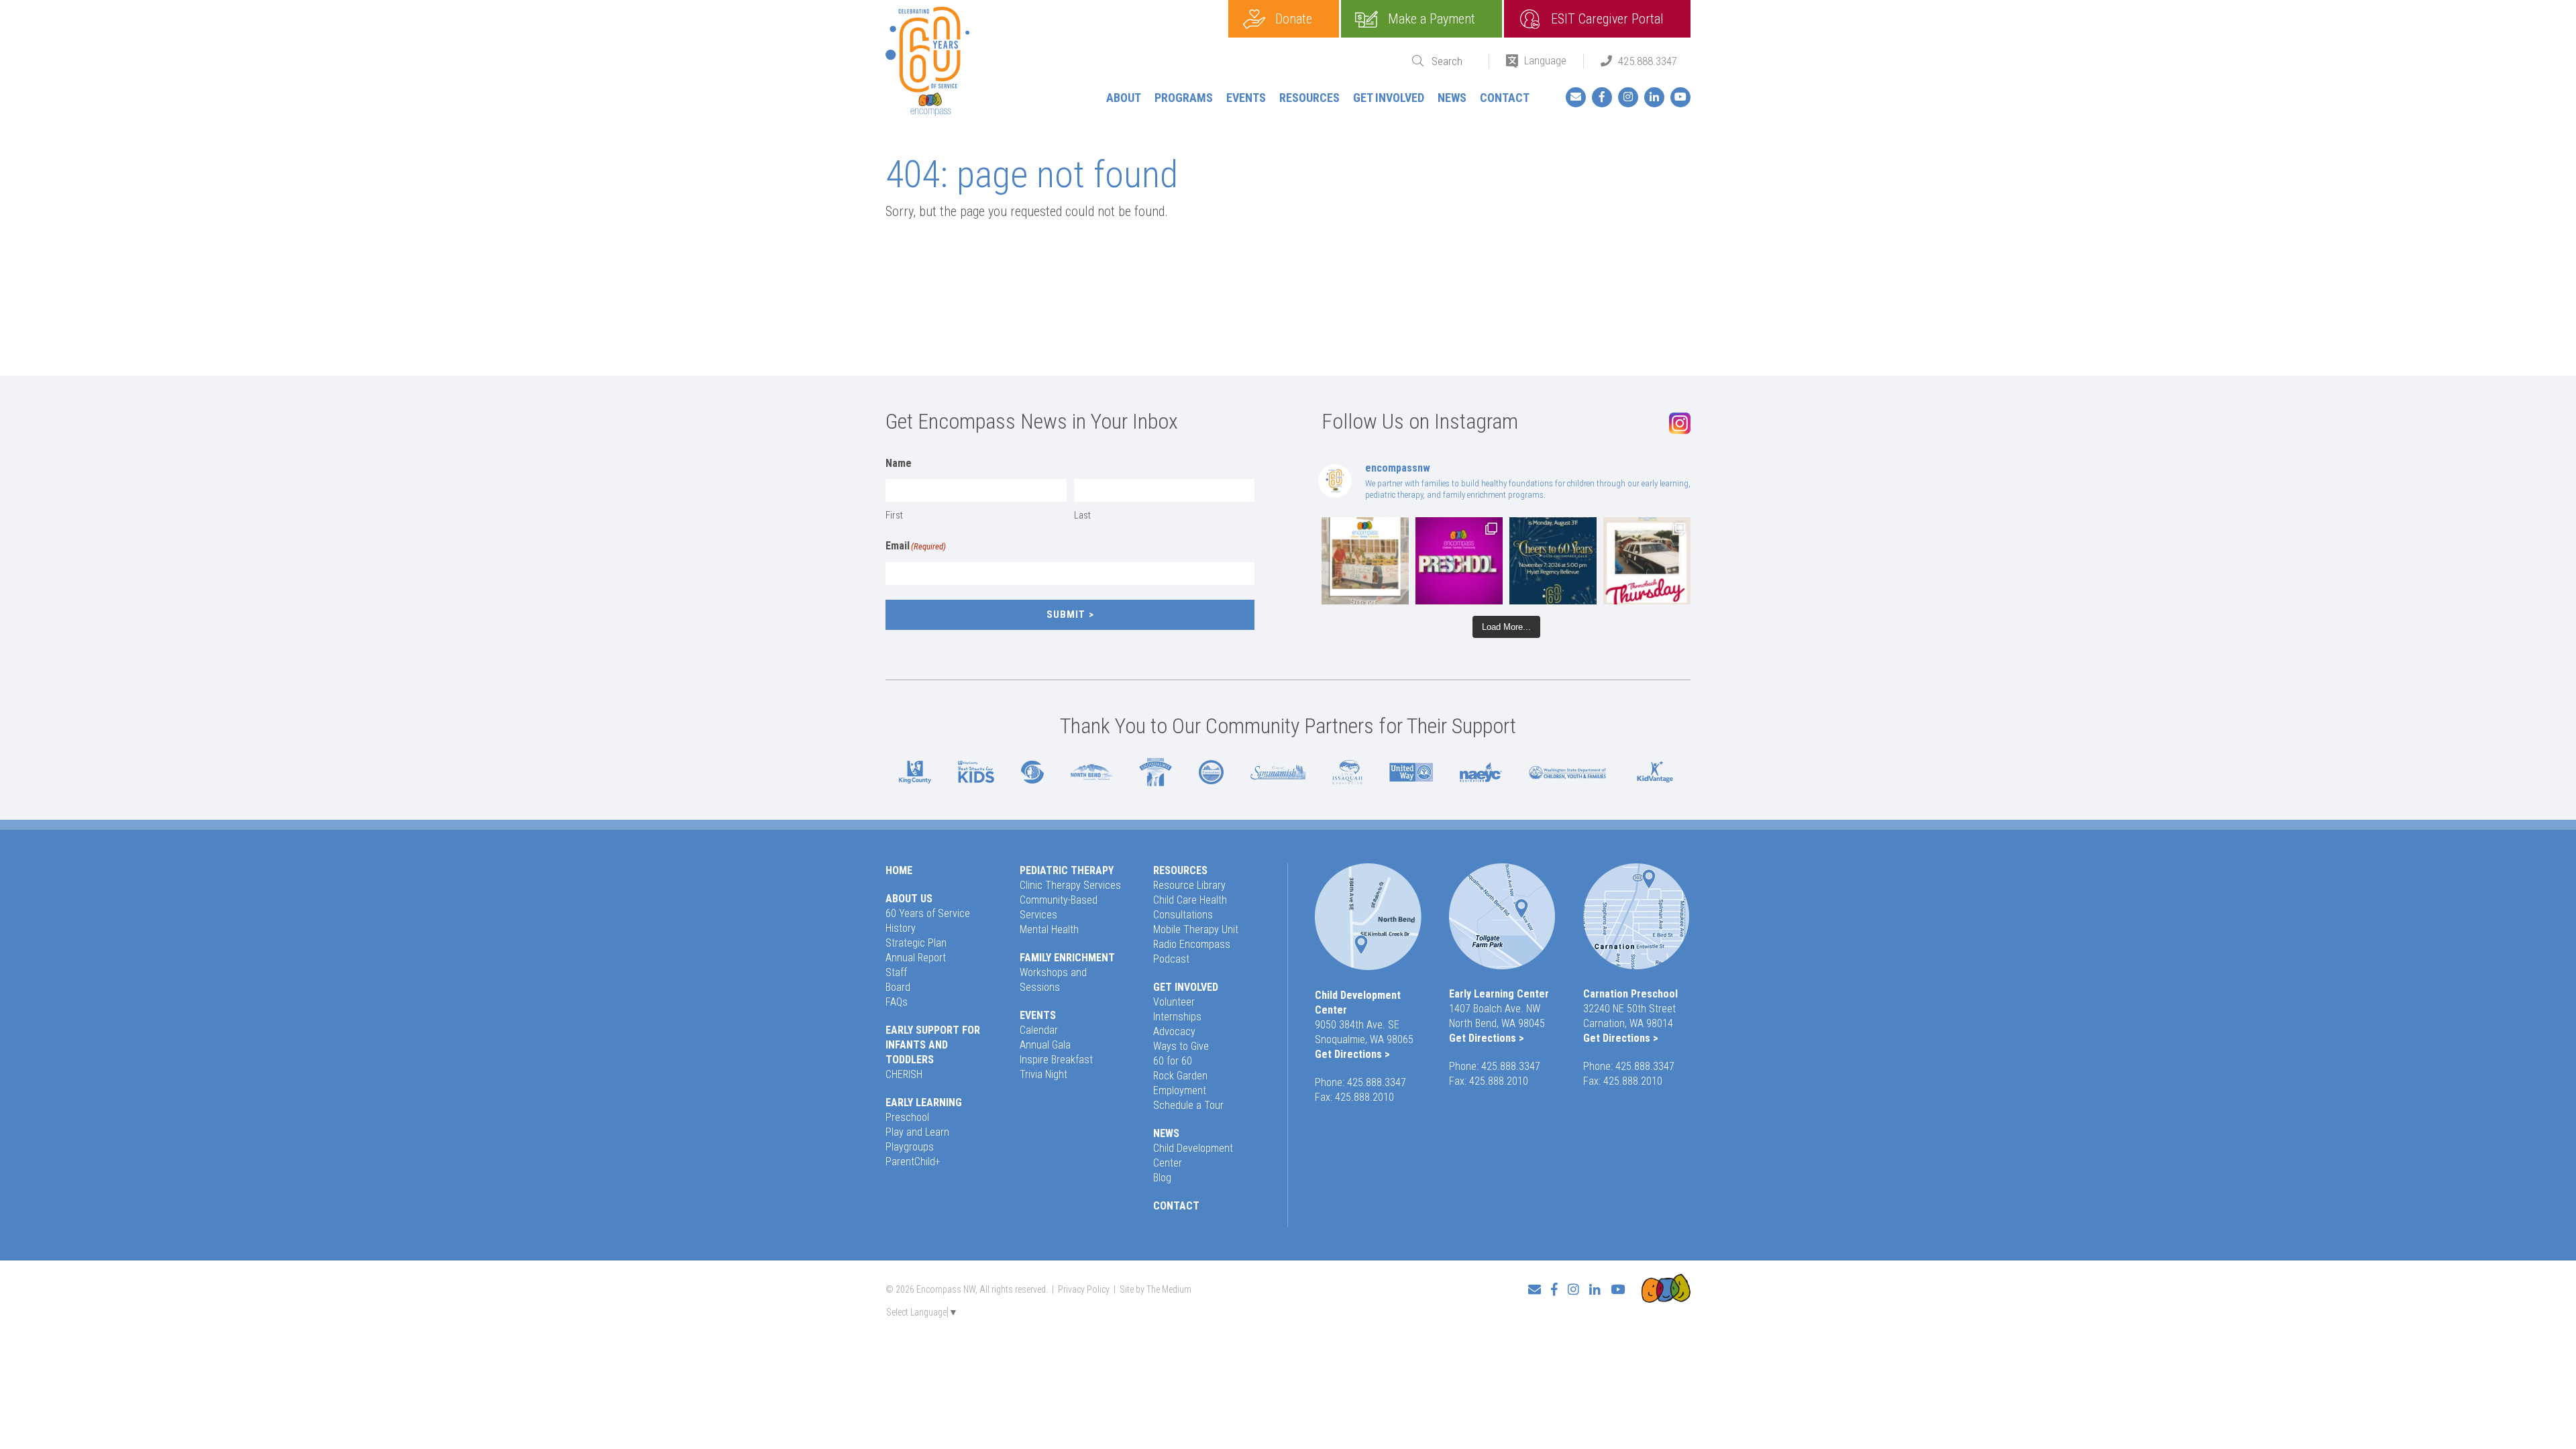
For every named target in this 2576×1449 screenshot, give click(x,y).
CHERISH (904, 1074)
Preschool (907, 1117)
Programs (1184, 98)
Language (1545, 60)
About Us (909, 899)
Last (1082, 515)
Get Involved (1389, 98)
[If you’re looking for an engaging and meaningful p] (1459, 561)
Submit (1066, 614)
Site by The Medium (1156, 1289)
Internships (1177, 1017)
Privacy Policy (1084, 1289)
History (901, 928)
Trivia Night (1043, 1074)
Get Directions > (1352, 1054)
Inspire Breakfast (1056, 1060)
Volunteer (1174, 1002)
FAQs (897, 1002)
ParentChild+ (913, 1162)
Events (1246, 98)
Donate (1294, 19)
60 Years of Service (928, 913)
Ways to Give (1181, 1046)
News (1452, 98)
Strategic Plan (916, 943)
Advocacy (1174, 1031)
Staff (896, 972)
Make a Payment (1432, 19)
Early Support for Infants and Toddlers (933, 1045)
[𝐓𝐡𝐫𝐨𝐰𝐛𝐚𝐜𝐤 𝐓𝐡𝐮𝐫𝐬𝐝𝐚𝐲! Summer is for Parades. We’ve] (1647, 561)
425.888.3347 (1648, 61)
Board (898, 987)
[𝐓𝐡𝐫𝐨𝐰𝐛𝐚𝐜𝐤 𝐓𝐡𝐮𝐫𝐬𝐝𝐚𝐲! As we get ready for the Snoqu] (1365, 561)
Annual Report (916, 958)
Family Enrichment (1067, 958)
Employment (1180, 1090)
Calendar (1039, 1030)
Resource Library (1189, 885)
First (894, 515)
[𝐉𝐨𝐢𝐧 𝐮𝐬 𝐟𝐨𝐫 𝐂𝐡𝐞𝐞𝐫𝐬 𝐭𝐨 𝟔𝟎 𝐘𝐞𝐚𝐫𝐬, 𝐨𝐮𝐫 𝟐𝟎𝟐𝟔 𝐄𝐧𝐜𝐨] (1553, 561)
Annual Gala (1045, 1045)
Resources (1309, 98)
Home (899, 870)
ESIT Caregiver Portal (1607, 19)
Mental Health (1049, 929)
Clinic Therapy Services (1070, 885)
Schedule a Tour (1188, 1105)
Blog (1162, 1178)
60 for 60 (1173, 1061)
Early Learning (924, 1103)
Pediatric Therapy (1067, 870)
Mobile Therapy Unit (1196, 929)
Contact (1505, 98)
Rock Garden (1180, 1076)
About (1124, 98)
